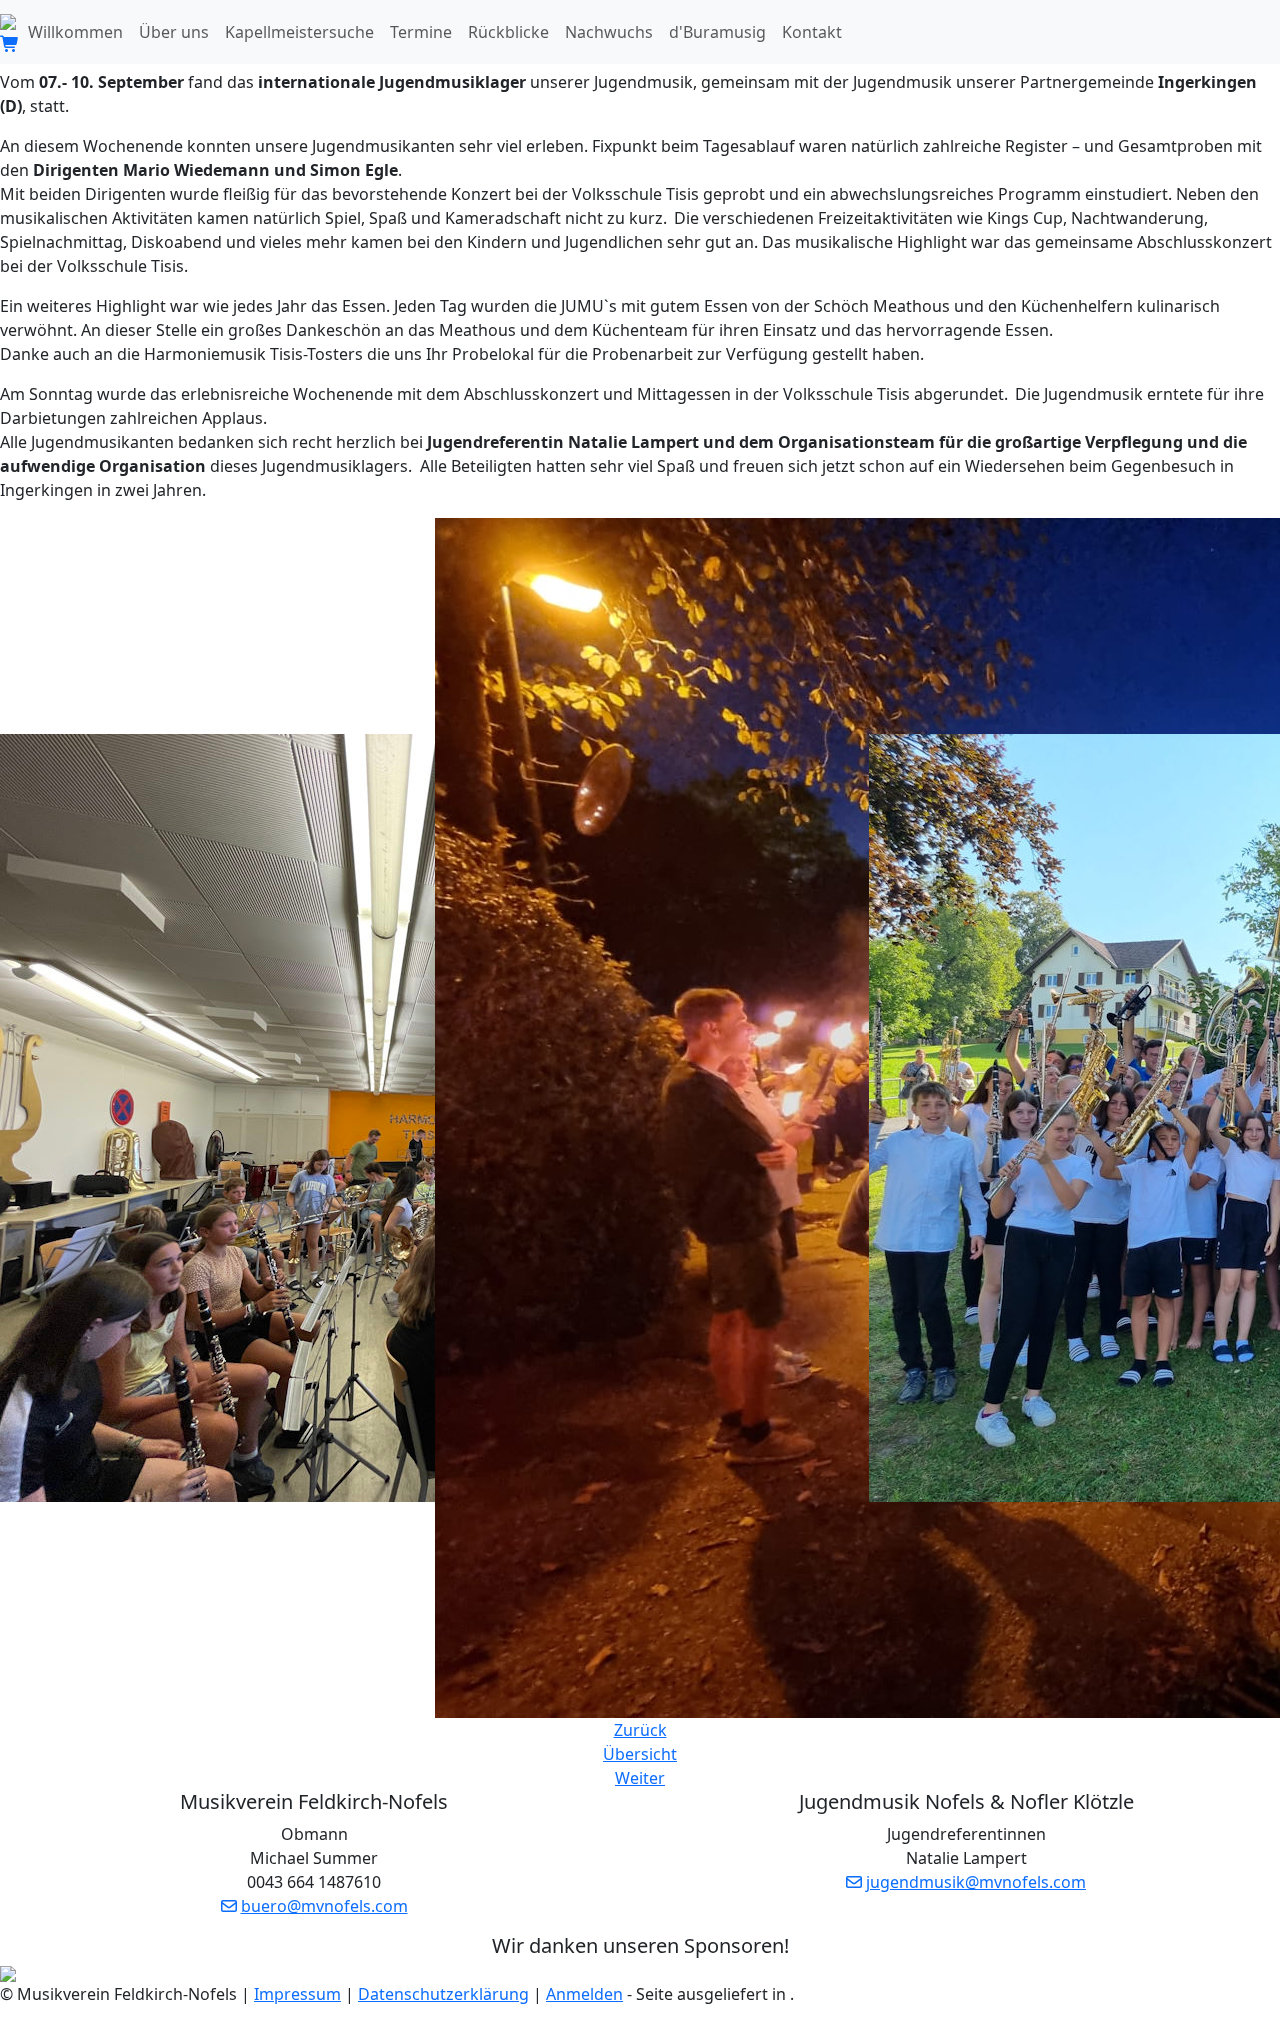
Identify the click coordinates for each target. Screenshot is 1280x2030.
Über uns (174, 32)
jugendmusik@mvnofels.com (976, 1882)
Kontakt (812, 32)
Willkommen (75, 32)
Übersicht (640, 1754)
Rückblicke (508, 32)
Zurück (640, 1730)
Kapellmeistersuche (299, 32)
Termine (421, 32)
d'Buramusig (717, 32)
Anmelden (584, 1994)
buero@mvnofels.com (324, 1906)
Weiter (640, 1778)
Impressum (297, 1994)
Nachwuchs (609, 32)
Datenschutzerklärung (443, 1994)
